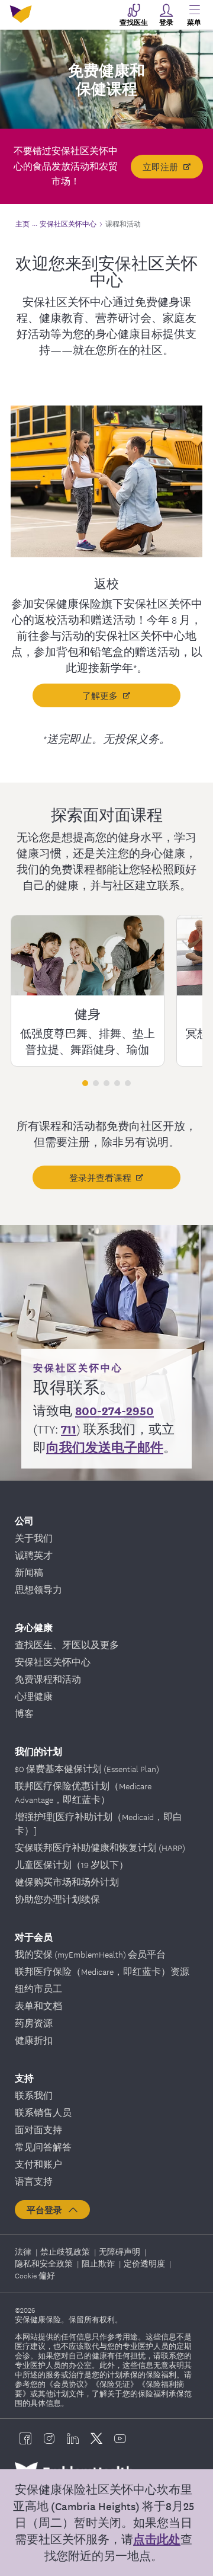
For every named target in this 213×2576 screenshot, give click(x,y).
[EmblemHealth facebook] (25, 2438)
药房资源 (34, 2023)
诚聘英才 (34, 1555)
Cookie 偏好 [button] (35, 2275)
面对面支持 (38, 2130)
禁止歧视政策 (66, 2251)
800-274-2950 (114, 1410)
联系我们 (34, 2095)
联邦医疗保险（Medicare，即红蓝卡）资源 (102, 1971)
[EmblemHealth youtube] (120, 2438)
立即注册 (160, 167)
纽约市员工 (38, 1988)
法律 (24, 2251)
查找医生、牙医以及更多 (67, 1645)
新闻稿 (29, 1572)
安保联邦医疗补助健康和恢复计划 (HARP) (100, 1847)
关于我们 (34, 1538)
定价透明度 (145, 2263)
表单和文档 (38, 2006)
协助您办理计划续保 (57, 1899)
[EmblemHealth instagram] (49, 2438)
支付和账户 (38, 2164)
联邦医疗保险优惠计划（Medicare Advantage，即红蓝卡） (83, 1793)
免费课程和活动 (48, 1679)
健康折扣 (34, 2040)
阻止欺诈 (99, 2263)
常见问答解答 (43, 2147)
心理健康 (34, 1696)
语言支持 (34, 2181)
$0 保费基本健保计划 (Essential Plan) (87, 1769)
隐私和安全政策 (45, 2263)
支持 (24, 2078)
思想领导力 (38, 1589)
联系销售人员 (43, 2112)
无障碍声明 (120, 2251)
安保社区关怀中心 (53, 1662)
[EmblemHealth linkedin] (73, 2438)
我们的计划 (38, 1751)
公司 (24, 1520)
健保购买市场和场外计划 (67, 1882)
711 (69, 1429)
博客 (24, 1713)
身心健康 (34, 1627)
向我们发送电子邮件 (105, 1447)
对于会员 (34, 1937)
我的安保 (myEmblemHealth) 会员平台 (90, 1954)
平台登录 (47, 2210)
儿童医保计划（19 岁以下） (72, 1865)
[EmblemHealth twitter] (96, 2438)
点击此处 (157, 2539)
